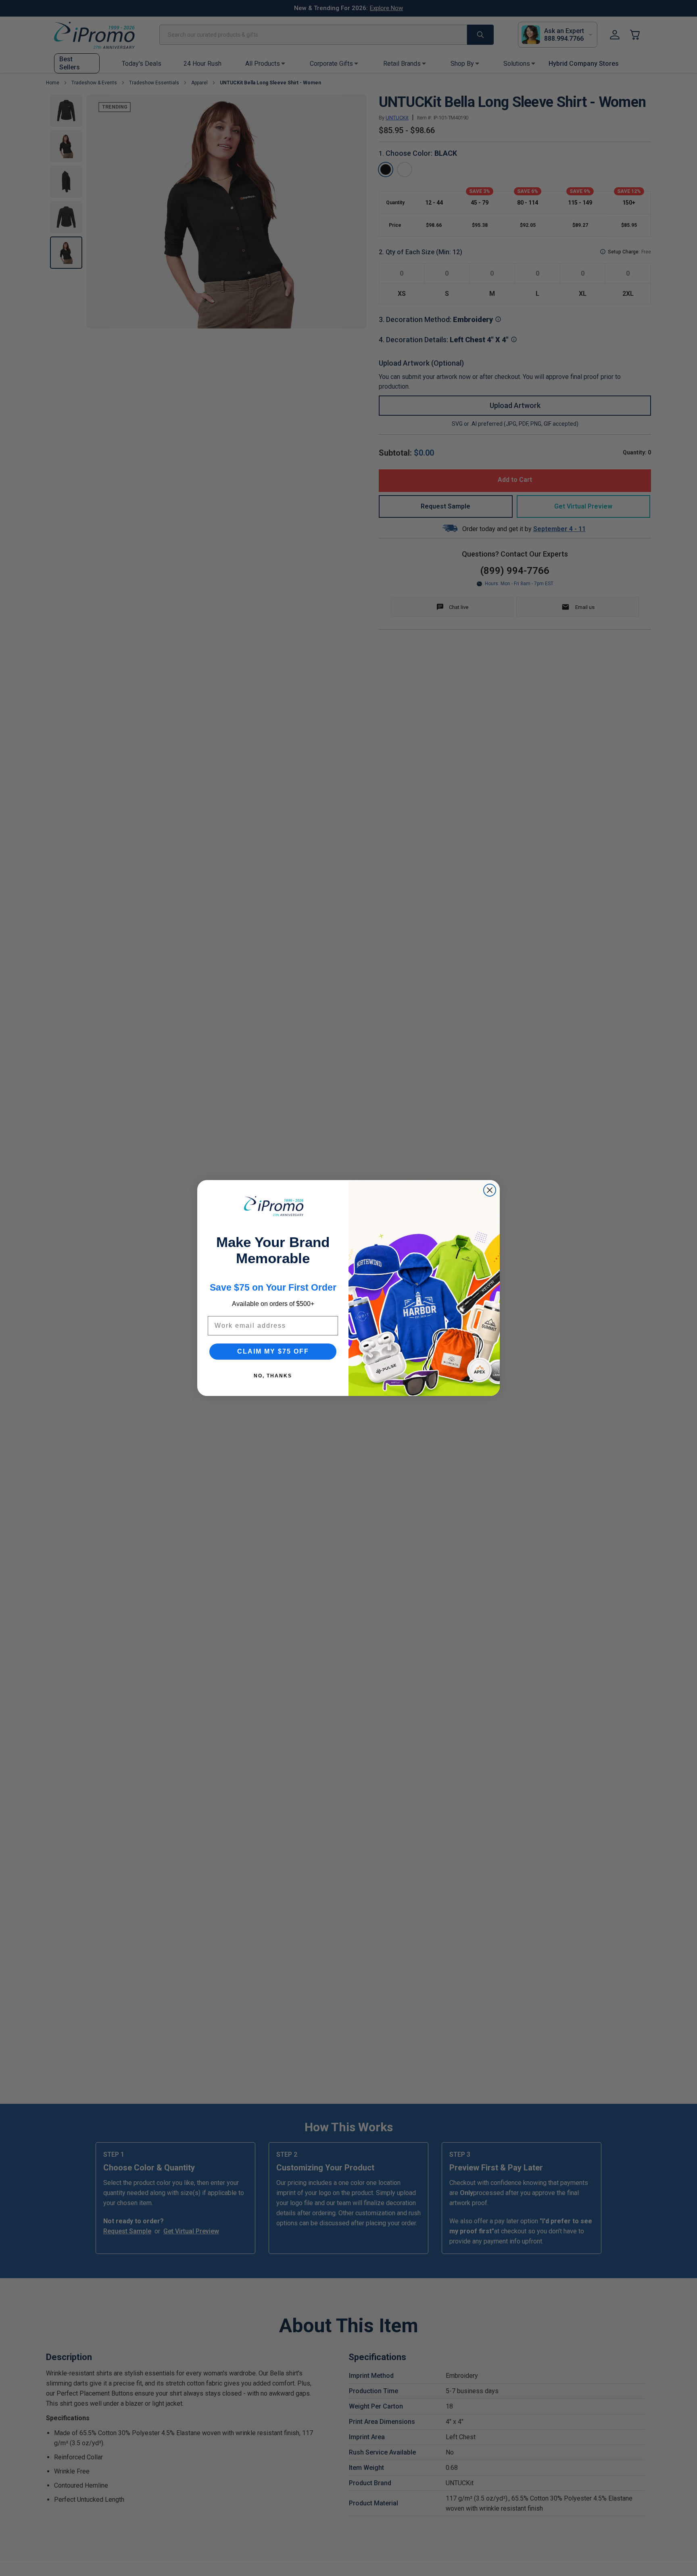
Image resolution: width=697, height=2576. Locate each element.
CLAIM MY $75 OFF (273, 1351)
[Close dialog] (490, 1190)
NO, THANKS (273, 1376)
